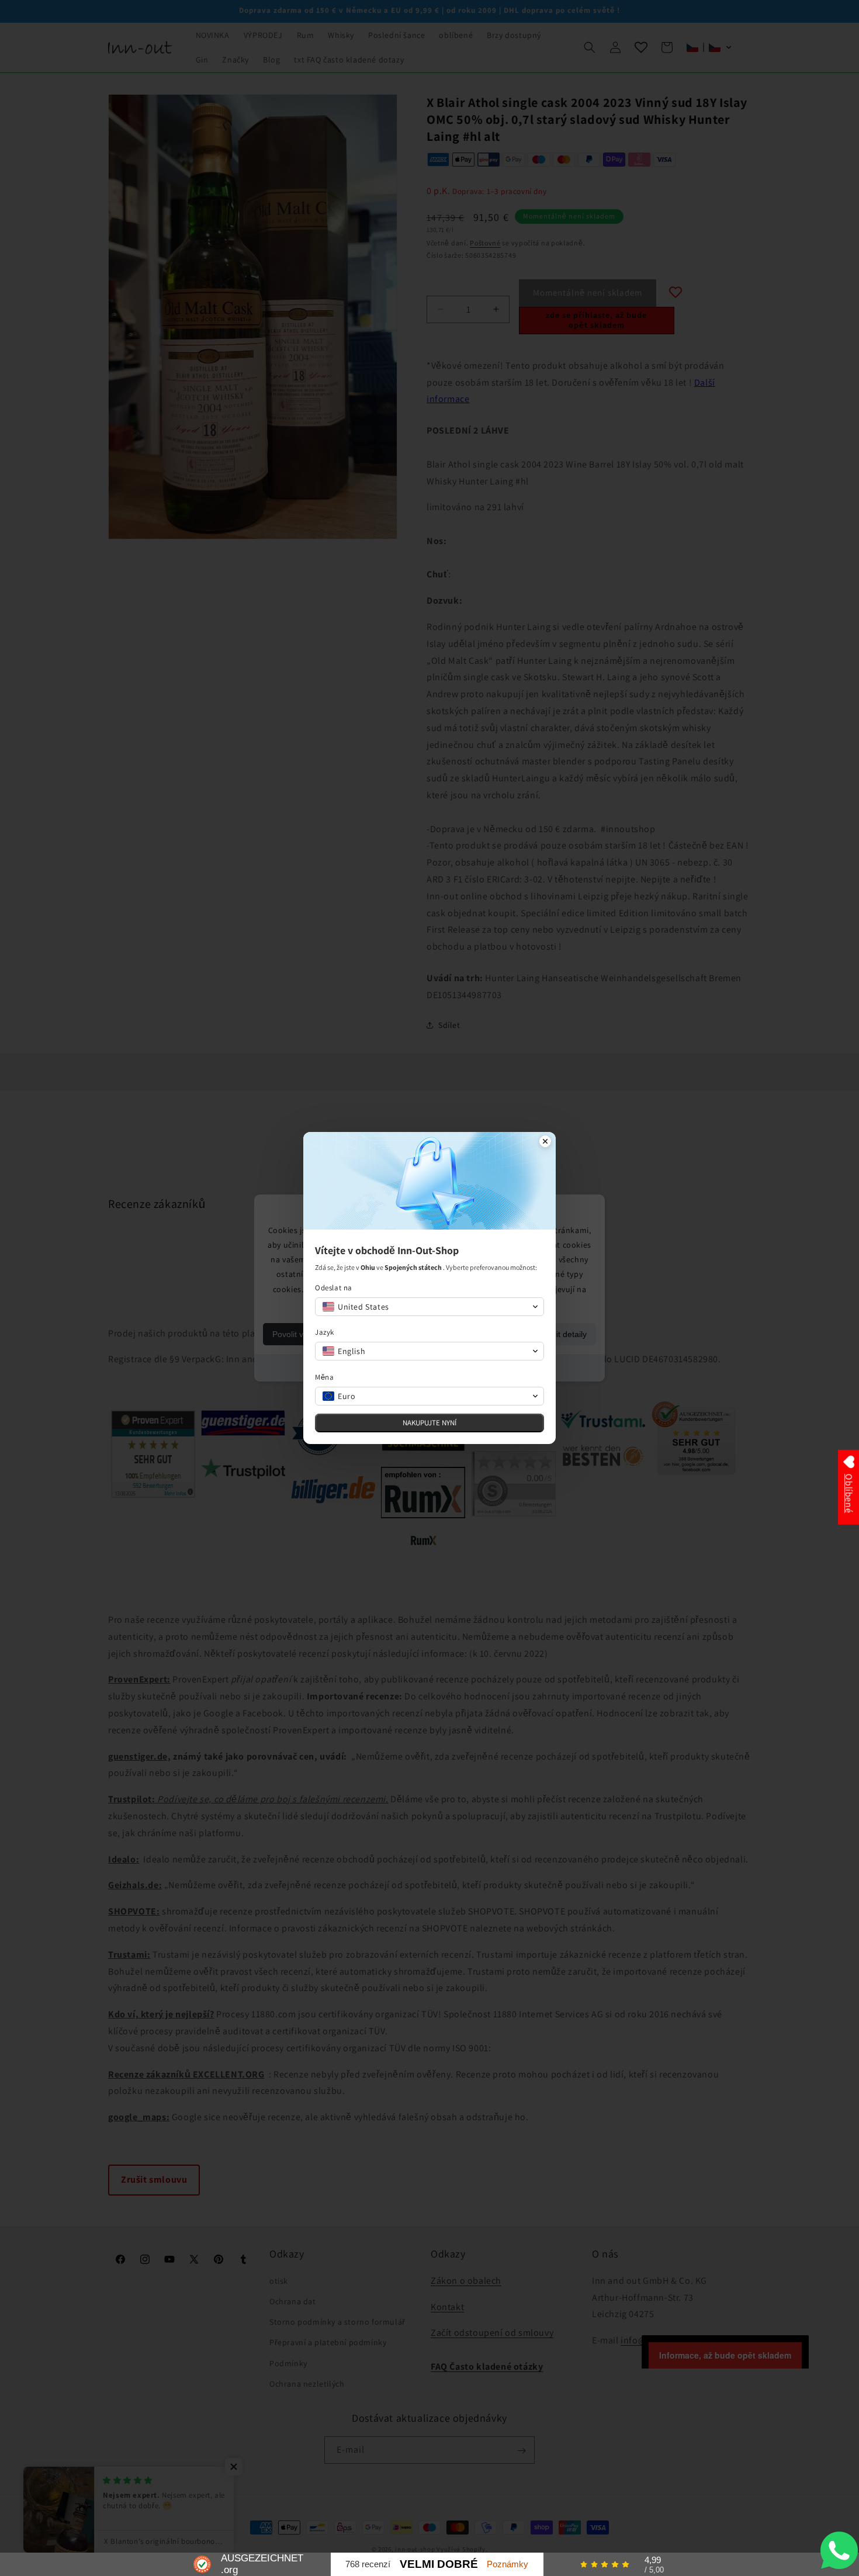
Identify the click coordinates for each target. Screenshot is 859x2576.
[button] (430, 1307)
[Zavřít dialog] (545, 1142)
